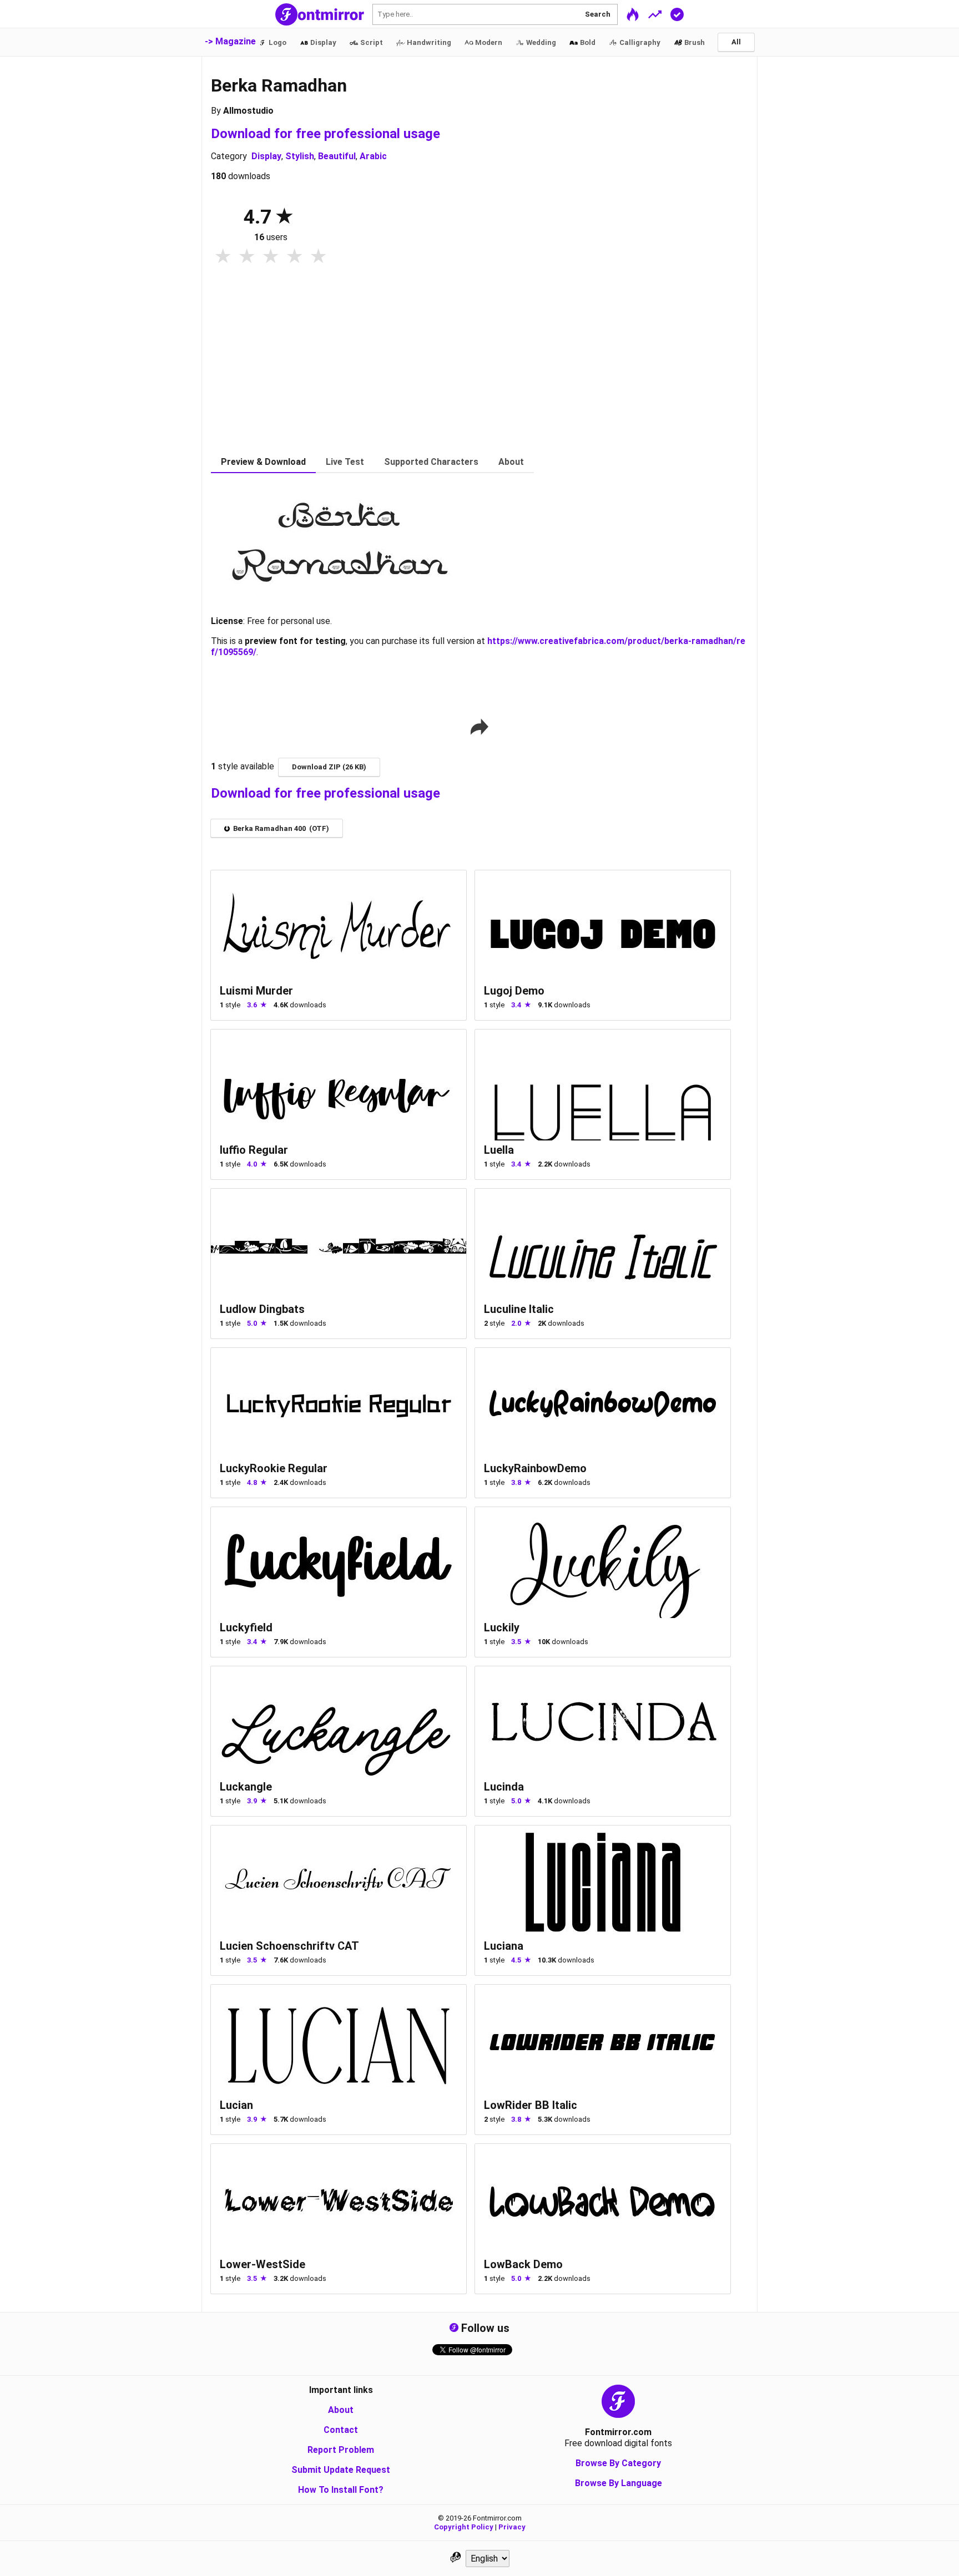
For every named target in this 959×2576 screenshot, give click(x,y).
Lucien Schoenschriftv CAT (289, 1946)
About (341, 2410)
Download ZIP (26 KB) (329, 767)
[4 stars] (294, 257)
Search (598, 14)
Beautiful (337, 156)
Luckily (502, 1627)
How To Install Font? (341, 2490)
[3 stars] (271, 257)
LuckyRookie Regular (274, 1468)
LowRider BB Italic (531, 2105)
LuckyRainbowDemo (535, 1468)
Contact (341, 2430)
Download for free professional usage (325, 134)
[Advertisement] (479, 368)
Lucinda (504, 1787)
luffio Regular (254, 1150)
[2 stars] (247, 257)
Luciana (504, 1946)
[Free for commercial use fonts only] (677, 14)
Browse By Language (619, 2483)
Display (266, 156)
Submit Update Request (341, 2470)
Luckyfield (246, 1627)
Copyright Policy (464, 2527)
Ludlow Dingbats (262, 1309)
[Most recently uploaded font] (633, 14)
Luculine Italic (519, 1309)
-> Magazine (230, 41)
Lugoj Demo (514, 991)
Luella (499, 1150)
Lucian (236, 2105)
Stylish (300, 156)
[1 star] (223, 257)
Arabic (373, 156)
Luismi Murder (256, 991)
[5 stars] (318, 257)
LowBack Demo (523, 2264)
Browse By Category (618, 2463)
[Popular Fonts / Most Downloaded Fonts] (655, 14)
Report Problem (341, 2450)
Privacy (512, 2527)
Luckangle (246, 1787)
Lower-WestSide (263, 2264)
